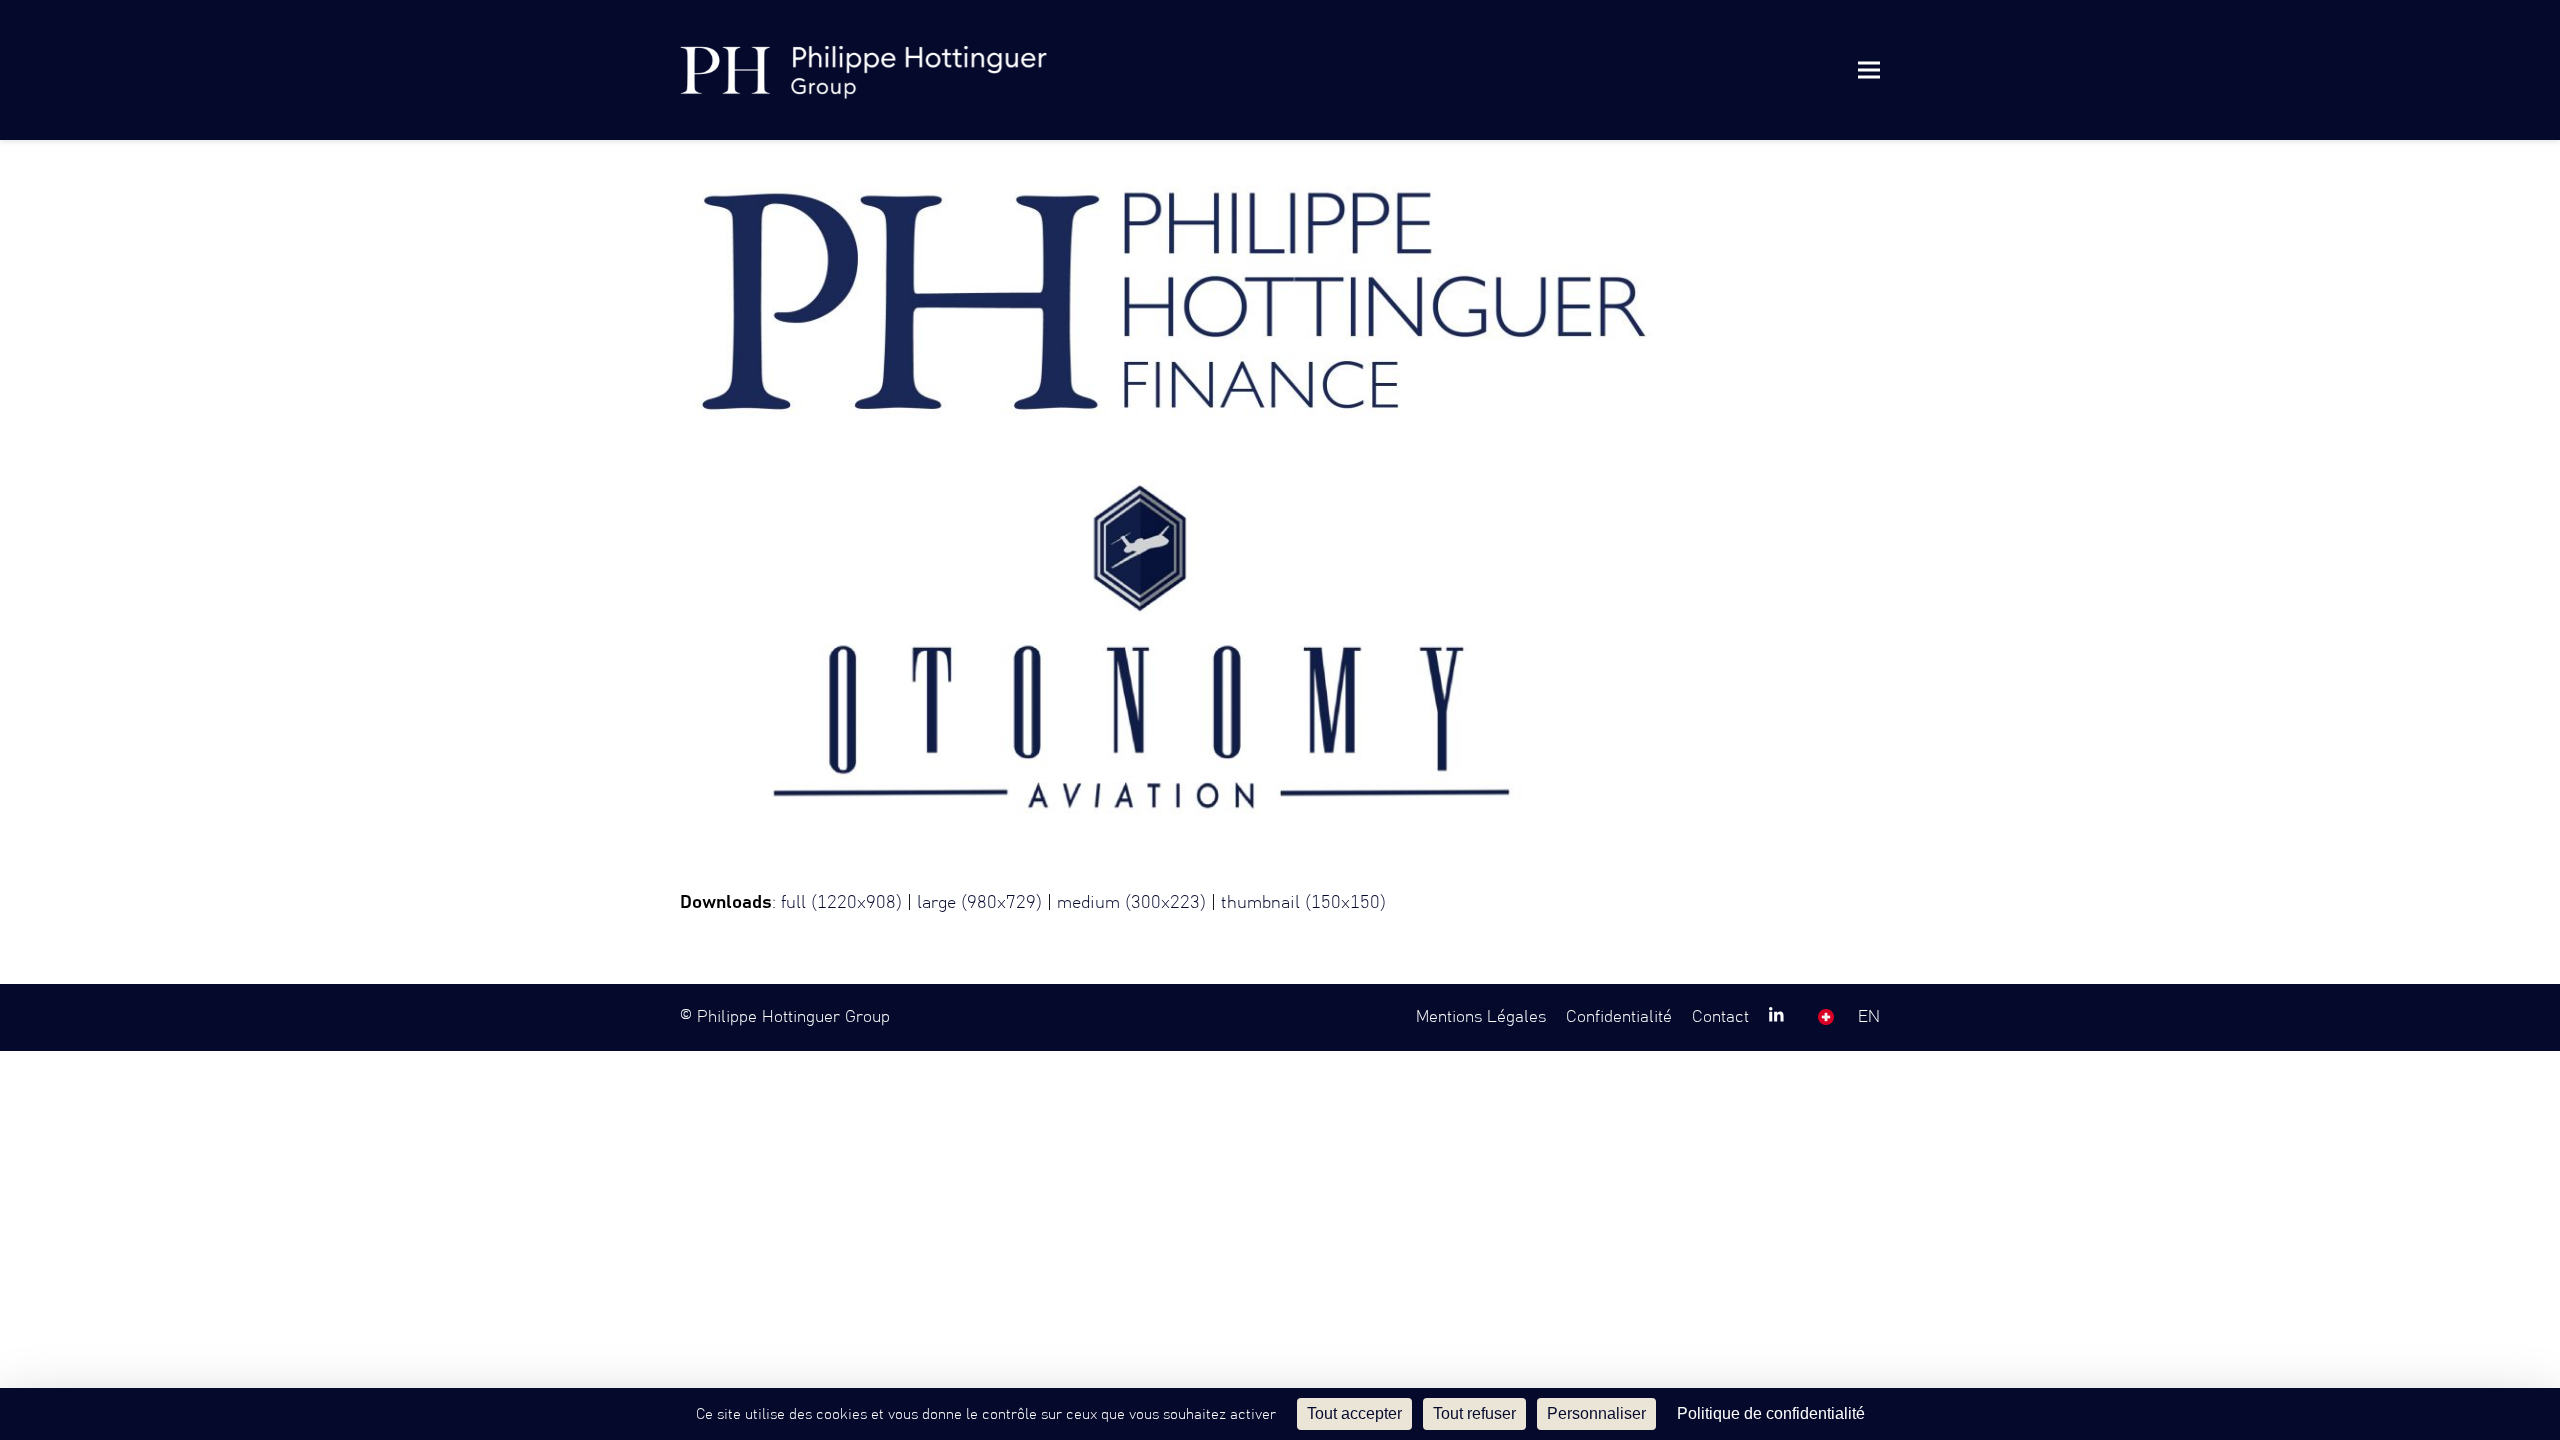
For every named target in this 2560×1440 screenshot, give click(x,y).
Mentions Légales (1481, 1017)
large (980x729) (979, 903)
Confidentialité (1619, 1017)
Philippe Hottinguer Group (793, 1017)
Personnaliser (1596, 1413)
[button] (1869, 69)
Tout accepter (1354, 1413)
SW (1826, 1017)
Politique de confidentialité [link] (1771, 1413)
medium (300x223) (1131, 903)
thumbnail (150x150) (1303, 903)
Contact (1720, 1017)
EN (1869, 1017)
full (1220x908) (841, 903)
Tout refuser (1474, 1413)
